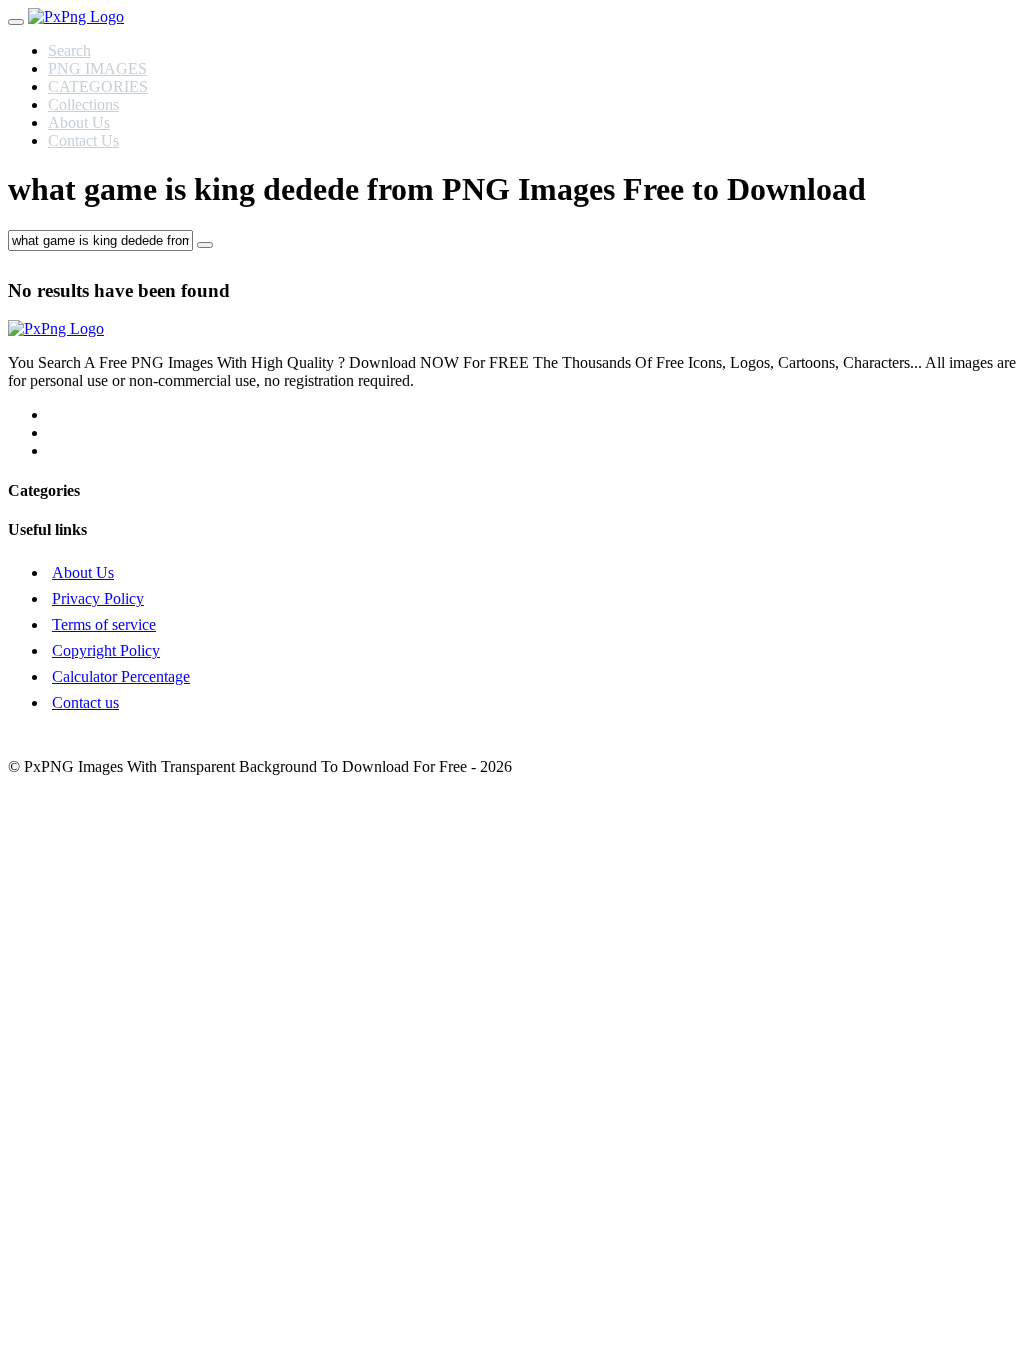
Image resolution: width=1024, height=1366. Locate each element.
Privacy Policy (98, 598)
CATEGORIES (98, 86)
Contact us (85, 702)
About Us (79, 122)
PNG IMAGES (97, 68)
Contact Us (83, 140)
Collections (83, 104)
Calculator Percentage (121, 676)
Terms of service (104, 624)
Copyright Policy (106, 650)
